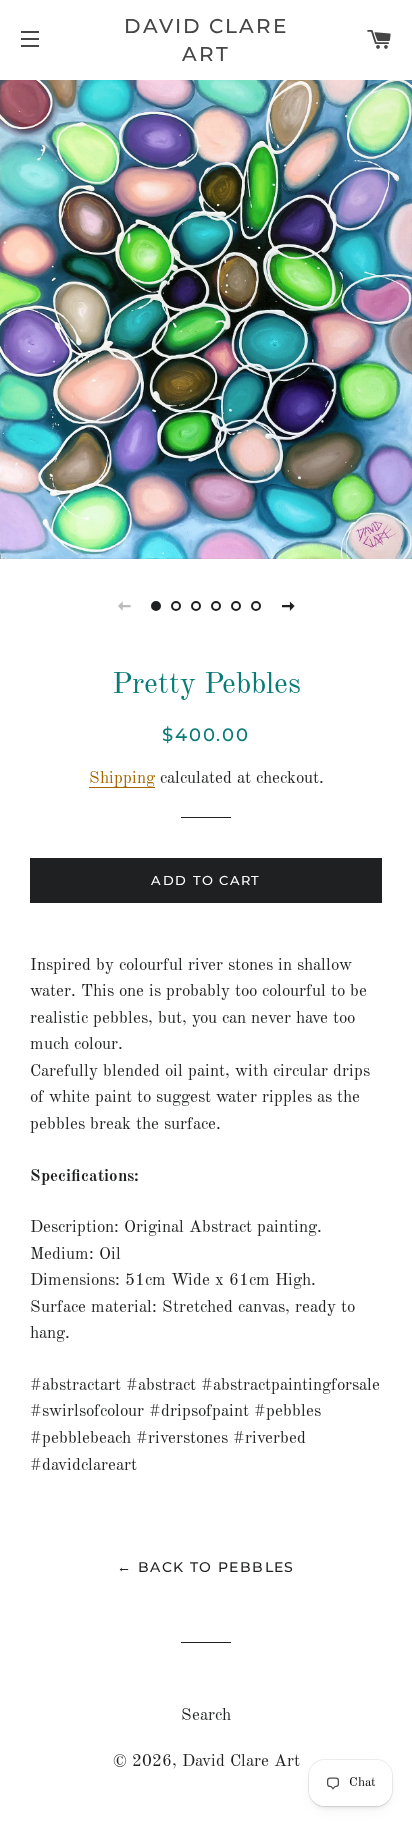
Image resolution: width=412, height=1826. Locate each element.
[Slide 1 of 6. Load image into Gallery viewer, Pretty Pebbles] (156, 606)
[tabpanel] (206, 317)
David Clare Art (206, 40)
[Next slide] (288, 606)
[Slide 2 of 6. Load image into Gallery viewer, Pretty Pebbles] (176, 606)
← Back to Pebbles (206, 1567)
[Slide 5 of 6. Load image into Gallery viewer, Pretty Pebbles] (236, 606)
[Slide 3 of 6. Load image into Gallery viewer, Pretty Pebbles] (196, 606)
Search (206, 1715)
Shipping (122, 778)
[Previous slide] (124, 606)
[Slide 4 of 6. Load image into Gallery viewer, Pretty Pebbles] (216, 606)
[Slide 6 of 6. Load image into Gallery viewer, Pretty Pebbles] (256, 606)
